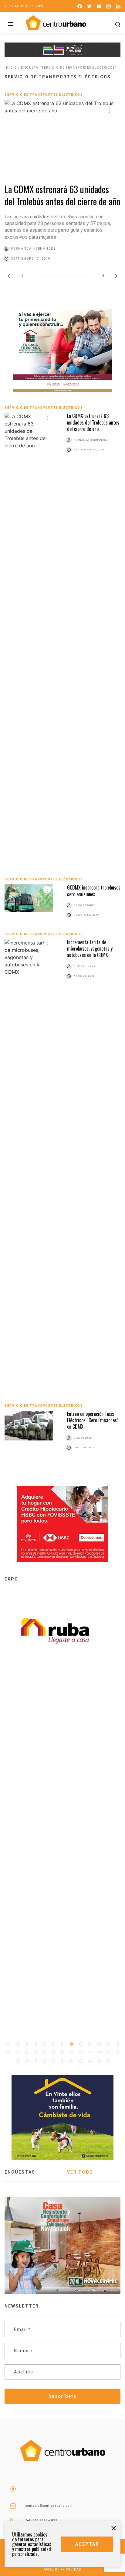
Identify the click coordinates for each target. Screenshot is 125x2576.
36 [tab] (99, 2061)
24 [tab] (99, 2053)
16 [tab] (26, 2053)
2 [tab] (17, 2044)
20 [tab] (62, 2053)
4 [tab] (35, 2044)
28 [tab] (26, 2061)
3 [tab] (26, 2044)
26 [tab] (117, 2053)
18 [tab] (44, 2053)
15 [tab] (17, 2053)
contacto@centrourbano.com (49, 2506)
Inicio (11, 68)
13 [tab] (117, 2044)
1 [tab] (8, 2044)
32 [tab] (62, 2061)
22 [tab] (81, 2053)
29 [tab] (35, 2061)
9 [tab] (81, 2044)
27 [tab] (17, 2061)
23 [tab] (90, 2053)
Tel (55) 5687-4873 (42, 2521)
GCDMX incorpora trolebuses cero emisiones (94, 891)
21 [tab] (72, 2053)
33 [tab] (72, 2061)
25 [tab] (108, 2053)
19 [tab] (53, 2053)
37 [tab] (108, 2061)
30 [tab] (44, 2061)
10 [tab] (90, 2044)
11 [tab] (99, 2044)
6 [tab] (53, 2044)
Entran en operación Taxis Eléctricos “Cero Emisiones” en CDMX (93, 1420)
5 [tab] (44, 2044)
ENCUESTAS (20, 2172)
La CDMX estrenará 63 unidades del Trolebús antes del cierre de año (62, 195)
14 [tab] (8, 2053)
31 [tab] (53, 2061)
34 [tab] (81, 2061)
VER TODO (80, 2172)
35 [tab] (90, 2061)
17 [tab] (35, 2053)
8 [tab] (72, 2044)
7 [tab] (62, 2044)
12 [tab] (108, 2044)
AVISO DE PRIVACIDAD (62, 2569)
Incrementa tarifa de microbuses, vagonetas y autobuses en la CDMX (90, 949)
